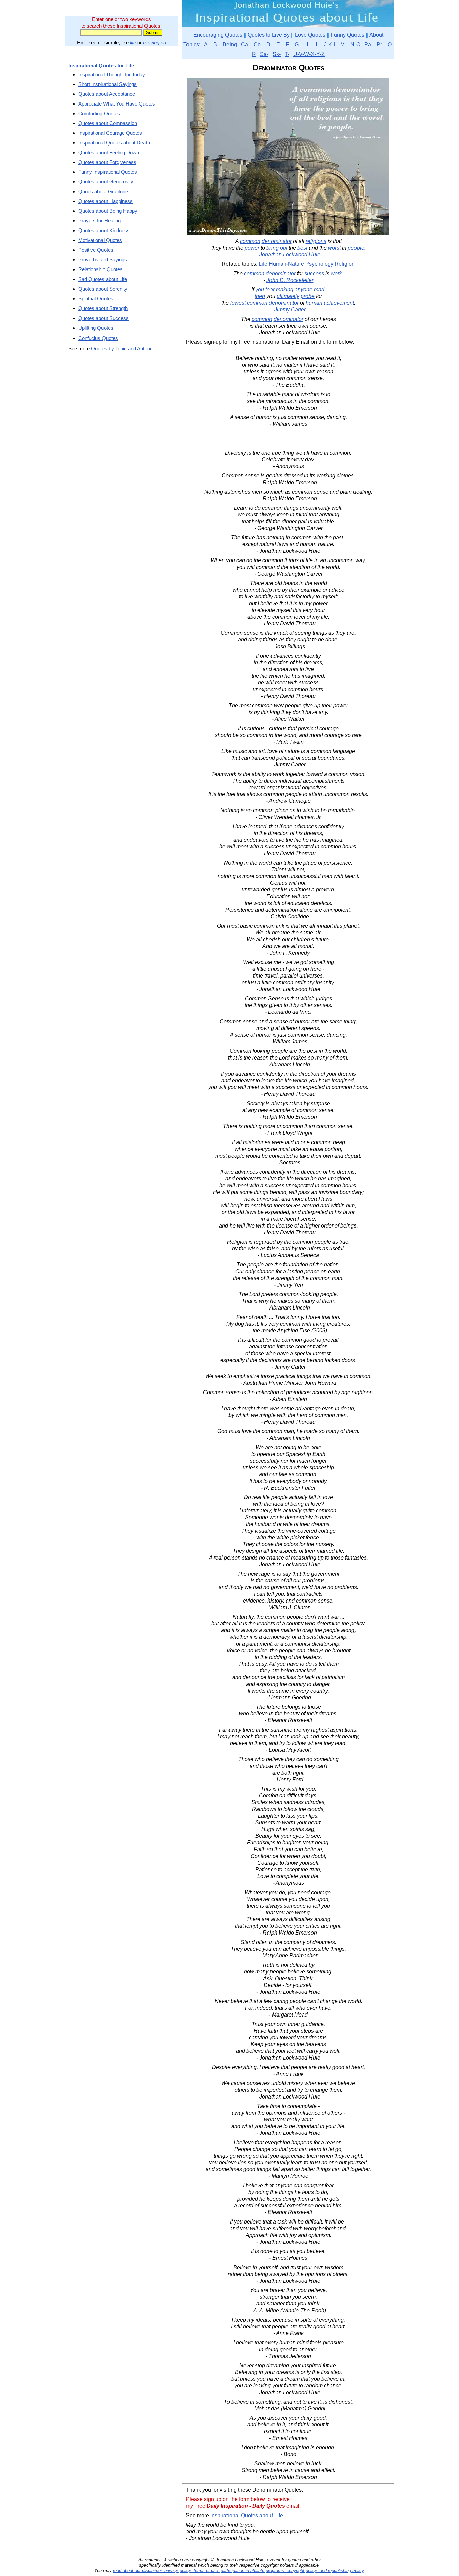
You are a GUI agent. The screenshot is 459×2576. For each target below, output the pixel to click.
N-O (355, 45)
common (250, 241)
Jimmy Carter (290, 310)
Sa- (264, 54)
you (260, 289)
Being (230, 45)
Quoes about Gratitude (103, 191)
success (314, 273)
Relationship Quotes (100, 269)
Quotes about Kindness (104, 230)
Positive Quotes (96, 250)
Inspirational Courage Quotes (110, 133)
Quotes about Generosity (106, 182)
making (285, 289)
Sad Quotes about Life (103, 279)
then (260, 296)
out (284, 248)
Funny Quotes (347, 35)
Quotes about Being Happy (108, 211)
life (133, 43)
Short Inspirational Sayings (108, 84)
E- (279, 45)
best (302, 248)
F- (288, 45)
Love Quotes (310, 35)
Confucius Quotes (98, 338)
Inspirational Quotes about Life (247, 2515)
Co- (258, 45)
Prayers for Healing (99, 221)
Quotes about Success (103, 318)
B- (216, 45)
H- (307, 45)
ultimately (288, 296)
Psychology (319, 264)
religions (316, 241)
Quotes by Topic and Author (121, 349)
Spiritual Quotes (96, 299)
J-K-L (330, 45)
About (376, 35)
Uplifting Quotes (96, 328)
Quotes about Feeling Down (109, 152)
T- (287, 54)
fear (270, 289)
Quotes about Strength (103, 308)
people (356, 248)
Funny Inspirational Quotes (108, 172)
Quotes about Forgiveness (107, 162)
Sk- (277, 54)
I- (317, 45)
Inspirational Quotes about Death (114, 143)
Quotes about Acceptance (107, 94)
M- (343, 45)
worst (334, 248)
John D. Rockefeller (290, 280)
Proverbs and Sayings (103, 260)
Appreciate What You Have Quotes (117, 104)
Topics (191, 45)
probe (308, 296)
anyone (304, 289)
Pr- (380, 45)
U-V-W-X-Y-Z (309, 54)
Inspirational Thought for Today (112, 74)
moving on (155, 43)
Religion (345, 264)
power (252, 248)
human (314, 303)
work (336, 273)
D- (269, 45)
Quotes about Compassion (108, 123)
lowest (238, 303)
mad (319, 289)
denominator (277, 241)
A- (207, 45)
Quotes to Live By (269, 35)
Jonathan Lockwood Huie (290, 255)
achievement (339, 303)
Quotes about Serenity (103, 289)
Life (263, 264)
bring (273, 248)
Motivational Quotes (100, 240)
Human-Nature (286, 264)
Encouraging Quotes (218, 35)
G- (298, 45)
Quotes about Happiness (106, 201)
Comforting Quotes (99, 113)
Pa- (368, 45)
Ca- (245, 45)
